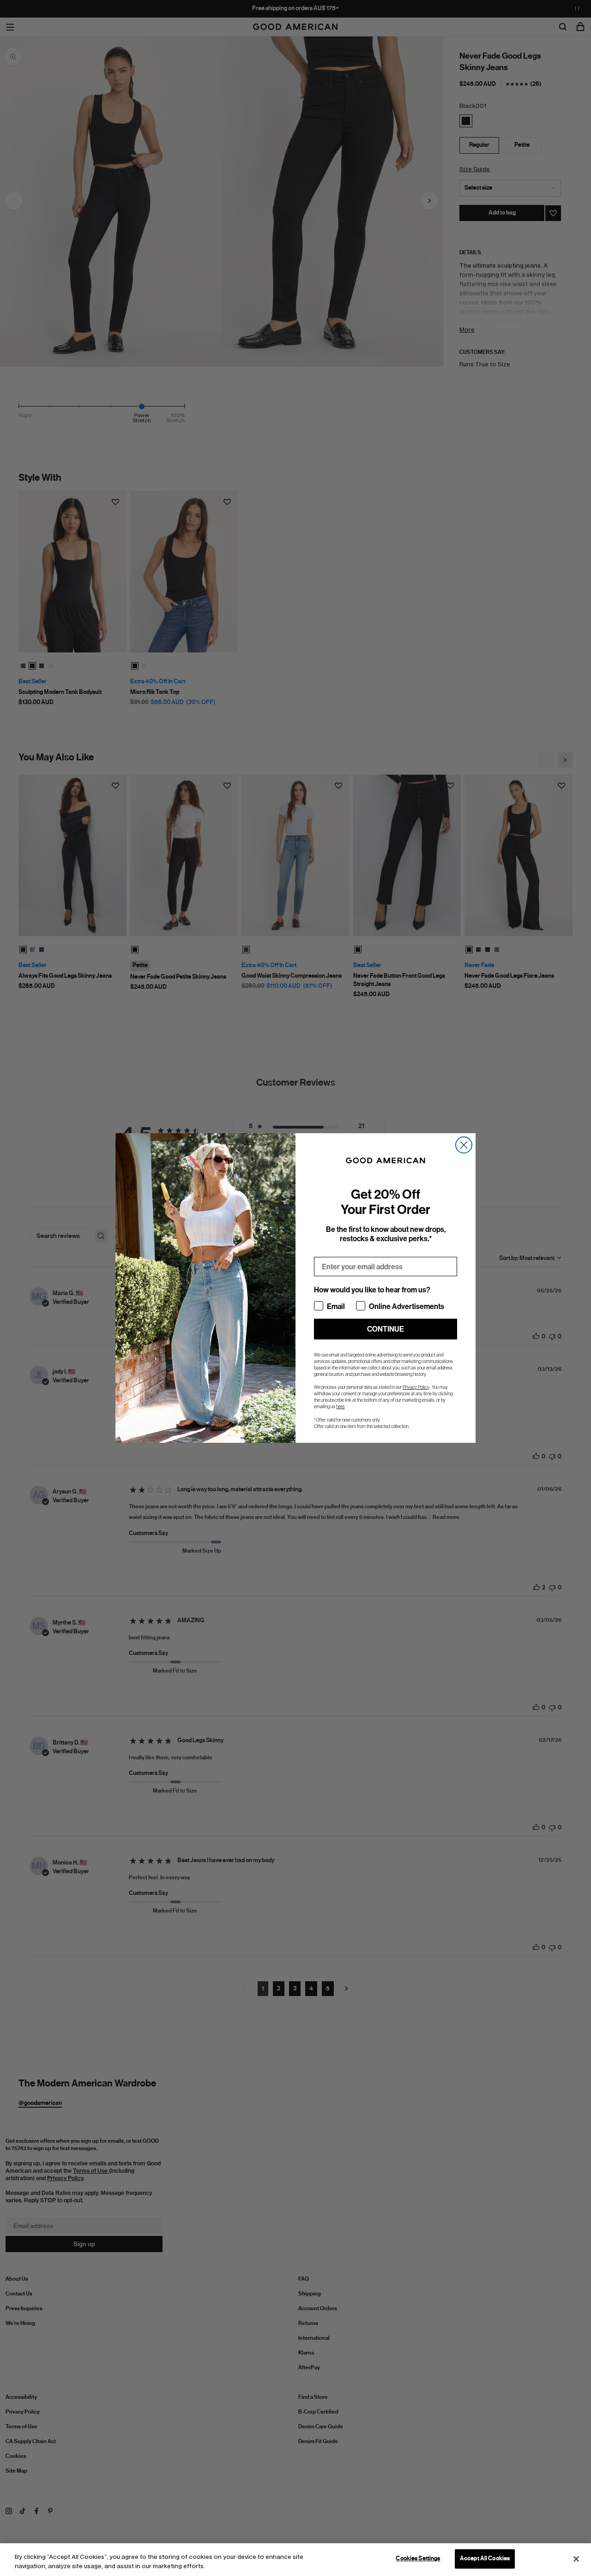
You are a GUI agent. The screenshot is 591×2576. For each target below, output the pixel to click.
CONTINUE (386, 1329)
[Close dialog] (464, 1145)
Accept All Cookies (485, 2558)
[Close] (576, 2559)
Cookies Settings (418, 2558)
